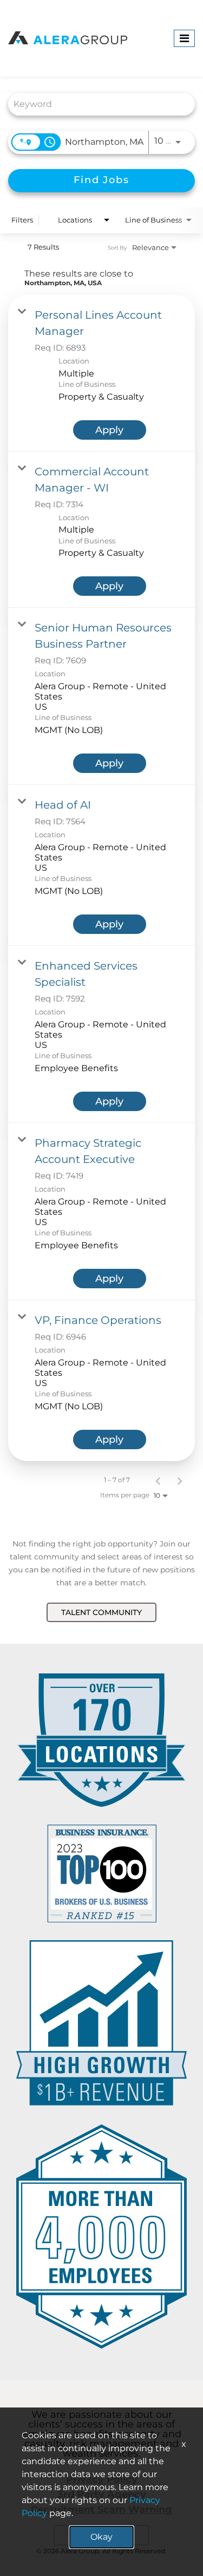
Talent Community (101, 1612)
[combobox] (96, 104)
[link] (101, 373)
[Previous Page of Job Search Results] (158, 1480)
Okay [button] (101, 2537)
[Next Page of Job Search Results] (180, 1480)
